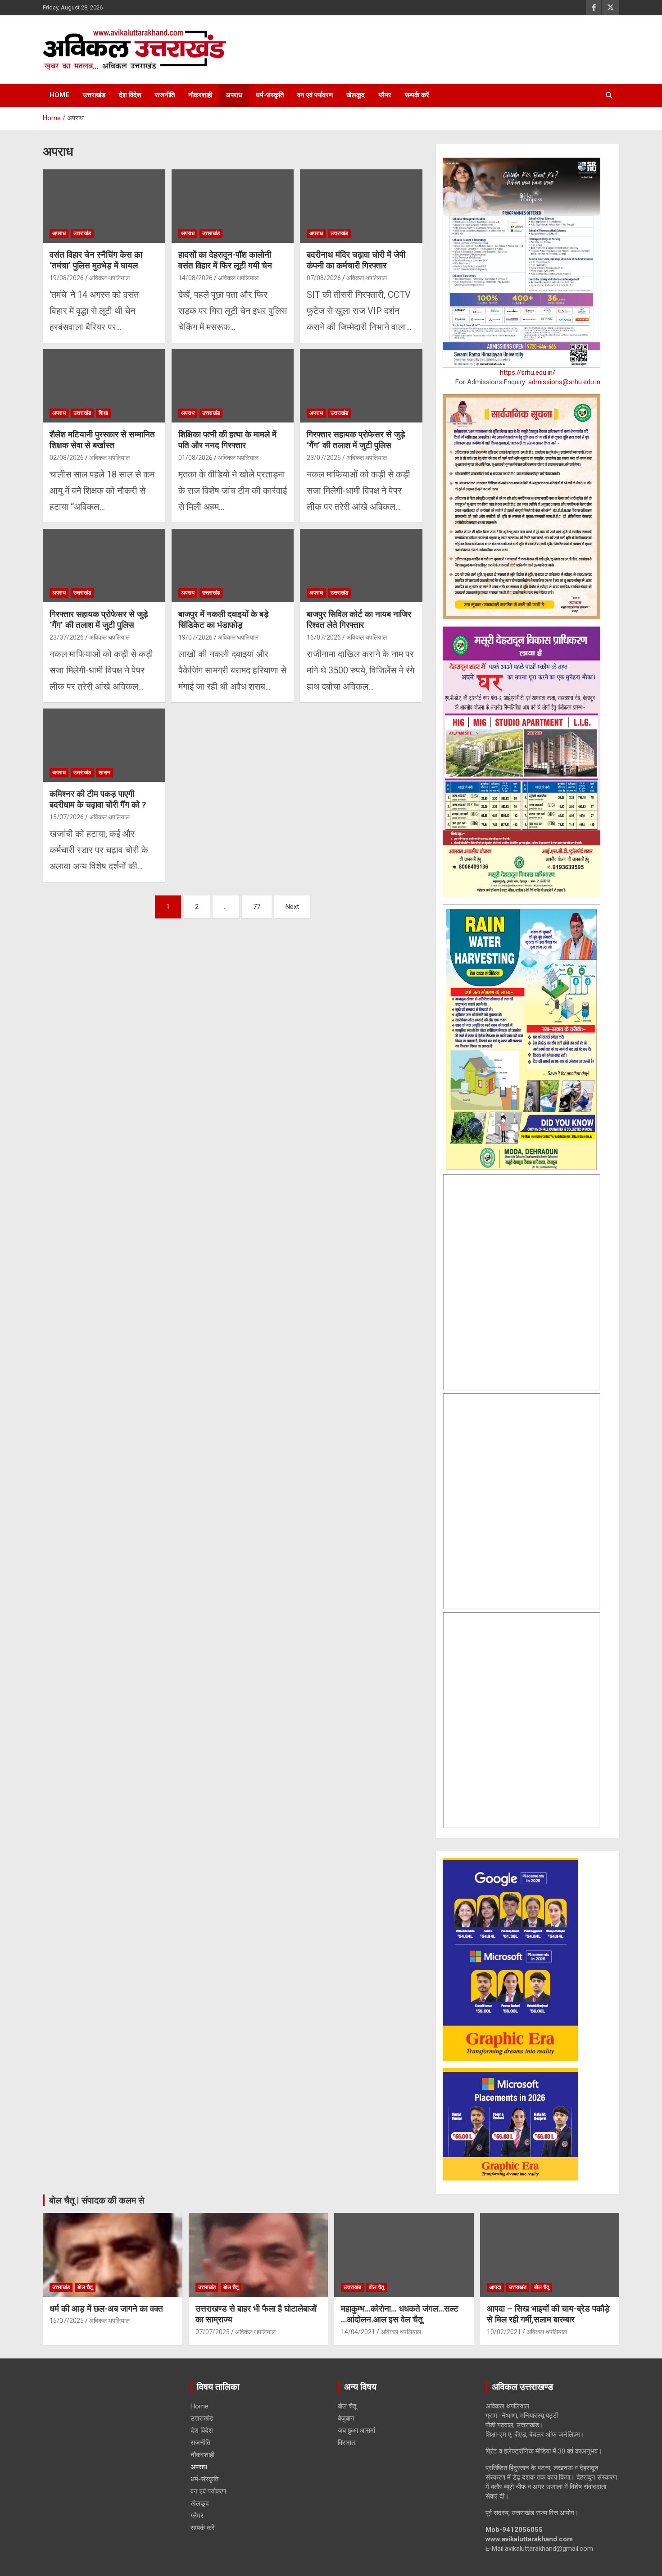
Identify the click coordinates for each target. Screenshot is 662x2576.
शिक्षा (103, 413)
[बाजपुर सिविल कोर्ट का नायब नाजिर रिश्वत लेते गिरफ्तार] (361, 565)
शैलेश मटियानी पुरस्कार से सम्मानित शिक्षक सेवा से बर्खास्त (102, 440)
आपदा (495, 2287)
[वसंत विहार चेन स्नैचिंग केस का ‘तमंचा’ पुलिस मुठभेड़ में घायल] (104, 206)
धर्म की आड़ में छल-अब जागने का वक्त (106, 2309)
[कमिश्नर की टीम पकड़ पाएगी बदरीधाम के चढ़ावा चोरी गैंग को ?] (104, 745)
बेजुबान (346, 2418)
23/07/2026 (324, 458)
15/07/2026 (67, 817)
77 (257, 907)
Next (292, 907)
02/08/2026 (67, 458)
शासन (104, 772)
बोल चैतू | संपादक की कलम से (97, 2200)
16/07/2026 (324, 637)
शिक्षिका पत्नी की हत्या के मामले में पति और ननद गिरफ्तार (227, 440)
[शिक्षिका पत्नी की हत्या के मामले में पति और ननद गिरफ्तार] (233, 386)
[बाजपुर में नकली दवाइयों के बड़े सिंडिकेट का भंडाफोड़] (233, 565)
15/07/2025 (67, 2321)
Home (59, 95)
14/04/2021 (358, 2332)
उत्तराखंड (94, 95)
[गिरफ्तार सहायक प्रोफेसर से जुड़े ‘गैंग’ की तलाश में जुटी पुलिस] (361, 386)
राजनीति (165, 95)
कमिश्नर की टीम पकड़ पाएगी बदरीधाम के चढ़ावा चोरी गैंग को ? (98, 800)
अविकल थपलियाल (109, 278)
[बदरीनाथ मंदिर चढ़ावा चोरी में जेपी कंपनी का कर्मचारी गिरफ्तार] (361, 206)
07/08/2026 (324, 278)
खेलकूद (356, 95)
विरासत (346, 2443)
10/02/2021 (504, 2332)
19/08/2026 (67, 278)
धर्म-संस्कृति (270, 95)
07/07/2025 (213, 2332)
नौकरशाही (200, 95)
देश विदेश (130, 95)
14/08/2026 (195, 278)
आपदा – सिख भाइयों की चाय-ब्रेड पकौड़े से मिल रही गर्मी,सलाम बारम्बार (548, 2314)
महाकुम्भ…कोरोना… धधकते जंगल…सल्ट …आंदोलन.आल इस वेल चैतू (401, 2314)
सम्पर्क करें (417, 95)
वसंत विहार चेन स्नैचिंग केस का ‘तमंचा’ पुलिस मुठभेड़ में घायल (96, 260)
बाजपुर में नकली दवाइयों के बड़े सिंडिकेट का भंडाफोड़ (224, 620)
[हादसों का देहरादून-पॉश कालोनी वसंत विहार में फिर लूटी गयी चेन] (233, 206)
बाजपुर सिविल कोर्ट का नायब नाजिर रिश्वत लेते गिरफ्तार (359, 620)
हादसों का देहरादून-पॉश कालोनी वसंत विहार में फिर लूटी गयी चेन (225, 260)
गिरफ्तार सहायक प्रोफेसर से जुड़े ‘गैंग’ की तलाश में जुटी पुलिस (356, 440)
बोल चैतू (85, 2287)
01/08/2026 (195, 458)
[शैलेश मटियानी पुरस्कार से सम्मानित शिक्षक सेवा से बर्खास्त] (104, 386)
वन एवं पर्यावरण (315, 95)
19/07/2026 (195, 637)
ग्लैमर (385, 95)
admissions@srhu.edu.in (564, 382)
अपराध (234, 95)
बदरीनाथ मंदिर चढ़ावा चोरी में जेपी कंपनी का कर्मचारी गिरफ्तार (356, 260)
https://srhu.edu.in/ (528, 373)
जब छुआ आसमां (356, 2431)
